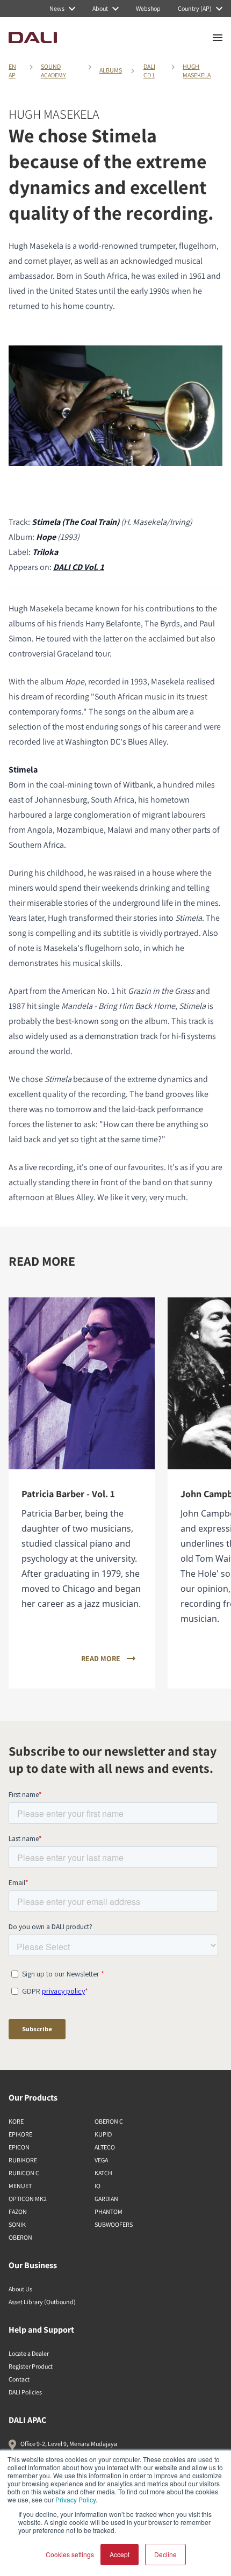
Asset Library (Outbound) (42, 2302)
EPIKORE (20, 2134)
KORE (16, 2121)
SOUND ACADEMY (53, 71)
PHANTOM (109, 2211)
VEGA (101, 2160)
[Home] (33, 38)
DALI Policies (25, 2392)
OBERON (20, 2237)
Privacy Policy (75, 2499)
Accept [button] (120, 2554)
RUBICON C (24, 2173)
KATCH (103, 2173)
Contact (19, 2379)
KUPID (103, 2134)
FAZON (18, 2211)
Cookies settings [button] (70, 2554)
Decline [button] (165, 2554)
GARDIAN (106, 2199)
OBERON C (109, 2121)
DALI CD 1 (149, 71)
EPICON (19, 2147)
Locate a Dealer (29, 2353)
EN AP (12, 71)
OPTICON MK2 (28, 2199)
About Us (20, 2289)
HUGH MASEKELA (197, 71)
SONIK (17, 2224)
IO (98, 2186)
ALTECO (105, 2147)
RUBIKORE (23, 2160)
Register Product (31, 2366)
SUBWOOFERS (114, 2224)
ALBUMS (111, 70)
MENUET (20, 2186)
